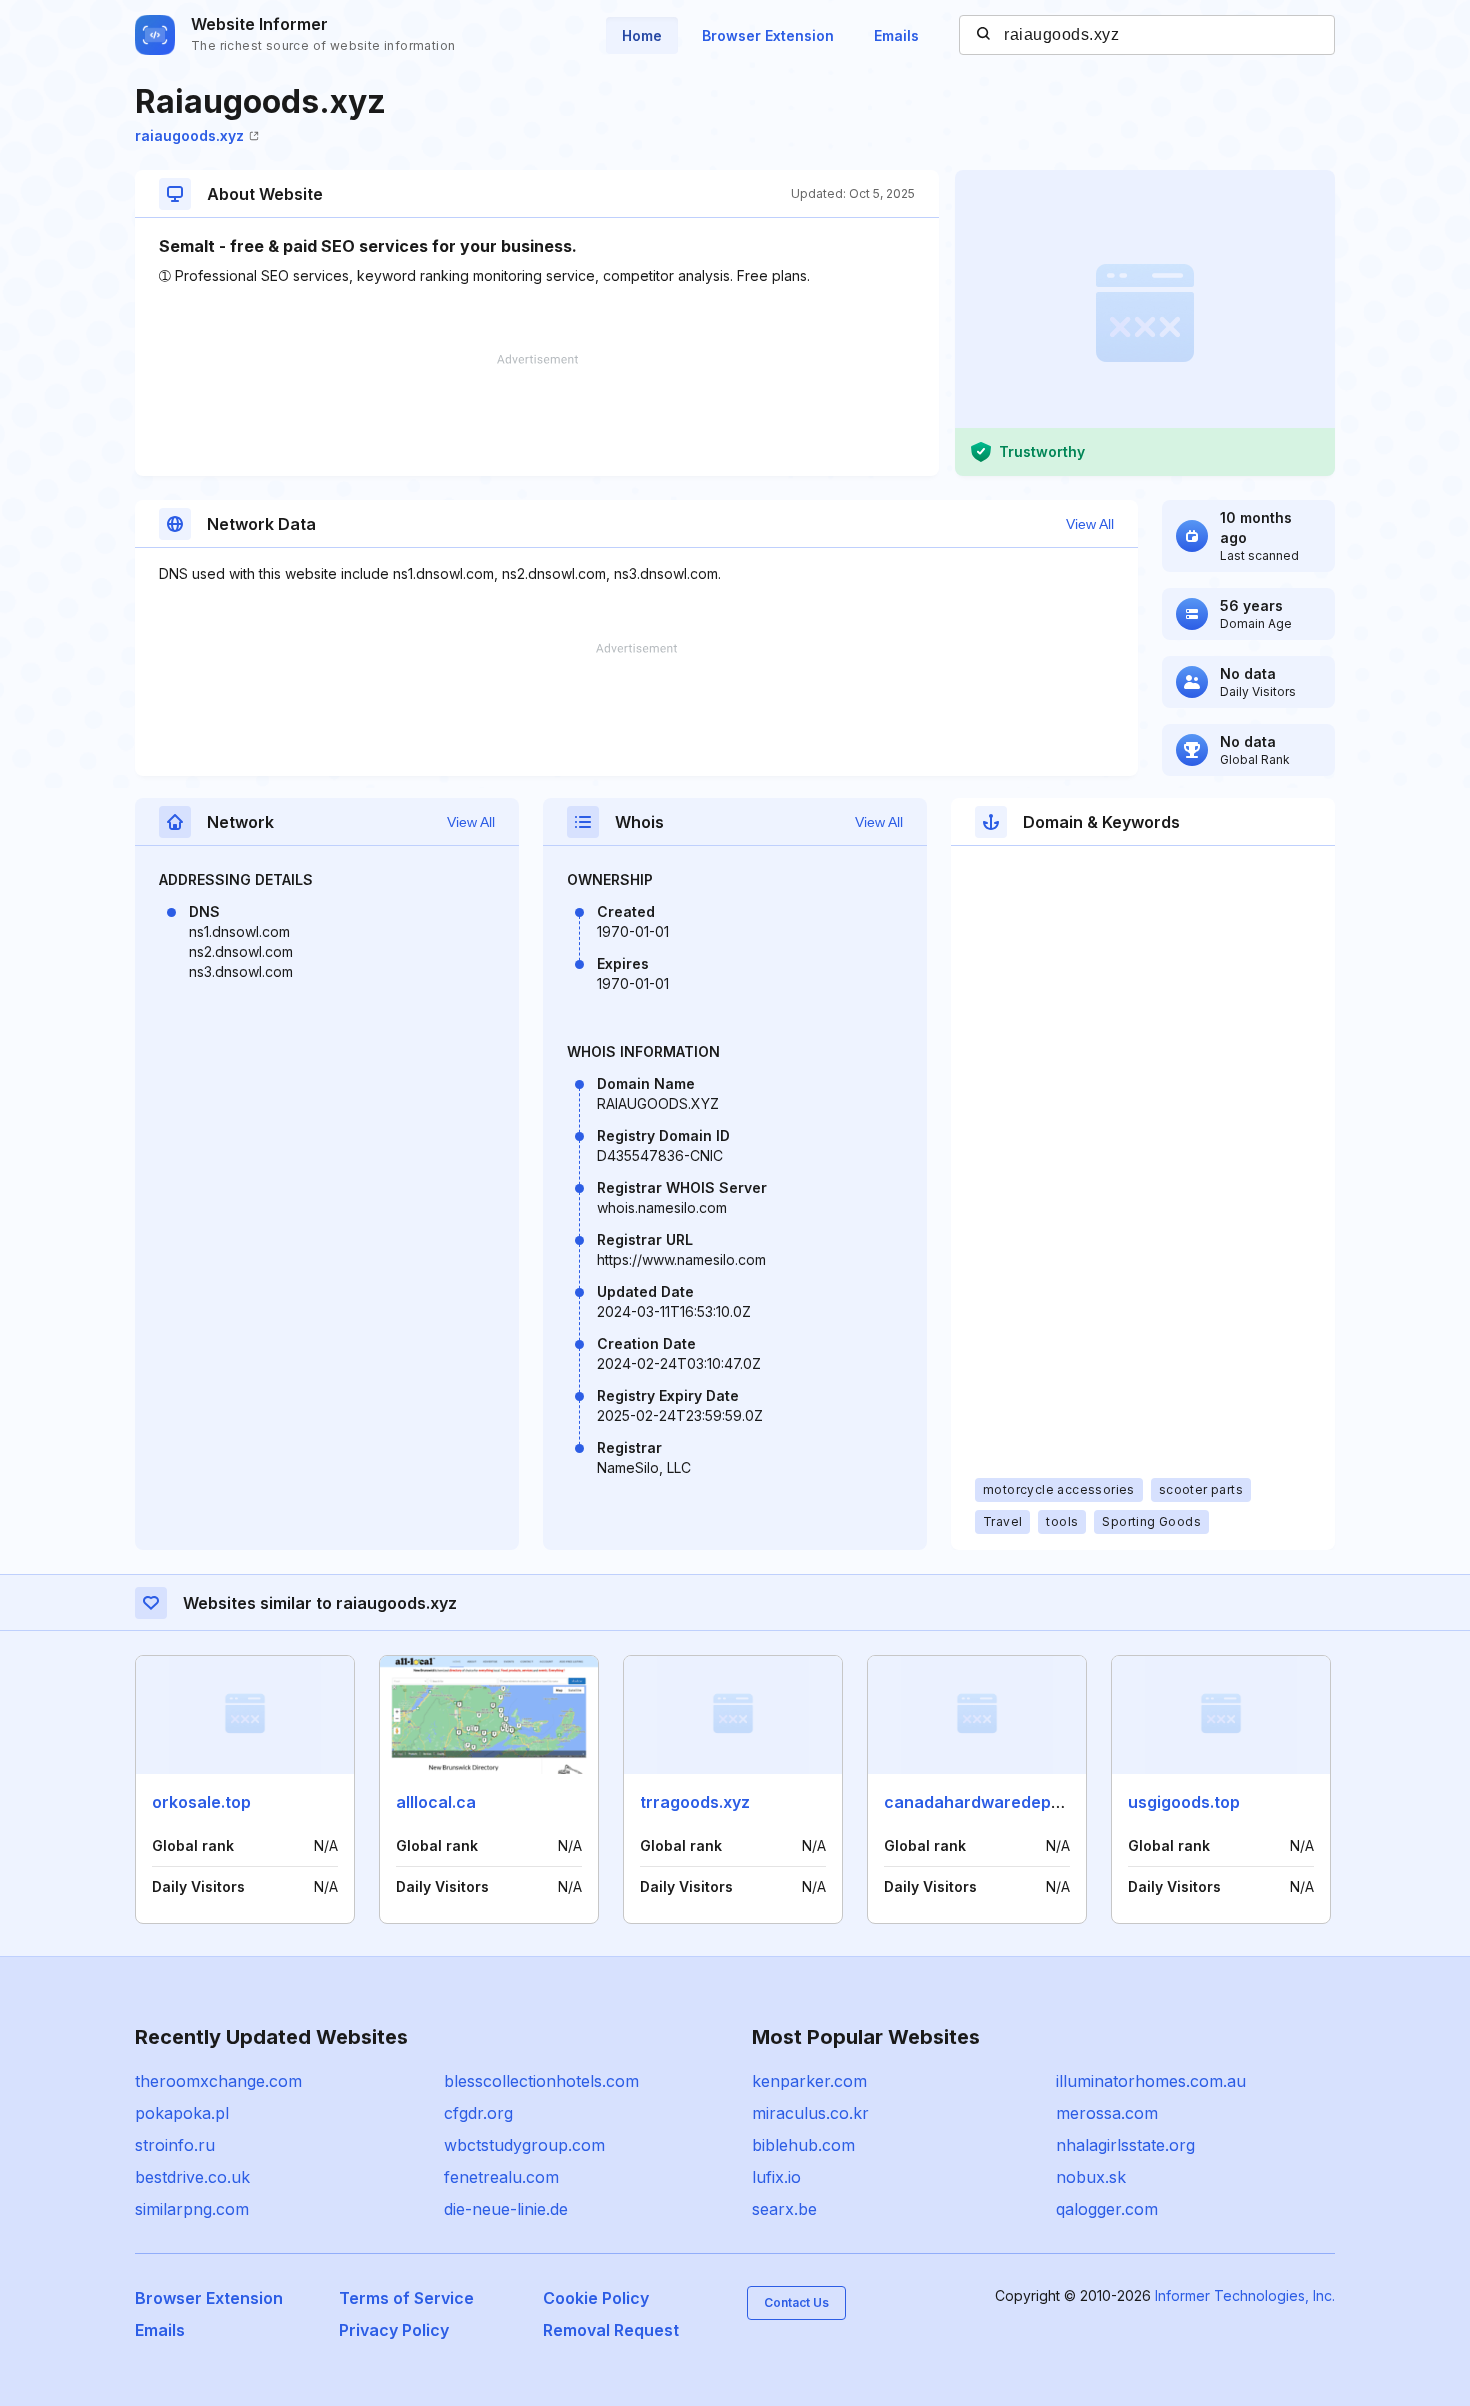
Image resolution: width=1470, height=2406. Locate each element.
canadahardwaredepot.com (994, 1802)
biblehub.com (803, 2145)
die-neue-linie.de (506, 2209)
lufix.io (776, 2177)
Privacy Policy (394, 2330)
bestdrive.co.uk (192, 2177)
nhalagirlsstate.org (1125, 2145)
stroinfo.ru (175, 2145)
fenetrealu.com (501, 2177)
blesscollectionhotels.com (541, 2081)
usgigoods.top (1184, 1802)
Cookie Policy (596, 2298)
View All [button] (1090, 524)
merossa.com (1107, 2113)
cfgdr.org (478, 2113)
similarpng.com (192, 2209)
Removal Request (611, 2330)
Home (642, 35)
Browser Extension (768, 35)
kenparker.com (809, 2081)
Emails (896, 35)
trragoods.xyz (695, 1802)
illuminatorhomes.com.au (1151, 2081)
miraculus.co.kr (810, 2113)
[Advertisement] (537, 415)
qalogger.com (1107, 2209)
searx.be (784, 2209)
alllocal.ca (436, 1802)
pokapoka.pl (182, 2113)
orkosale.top (201, 1802)
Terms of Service (406, 2298)
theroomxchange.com (218, 2081)
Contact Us (796, 2302)
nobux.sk (1091, 2177)
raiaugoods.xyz (189, 135)
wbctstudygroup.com (524, 2145)
